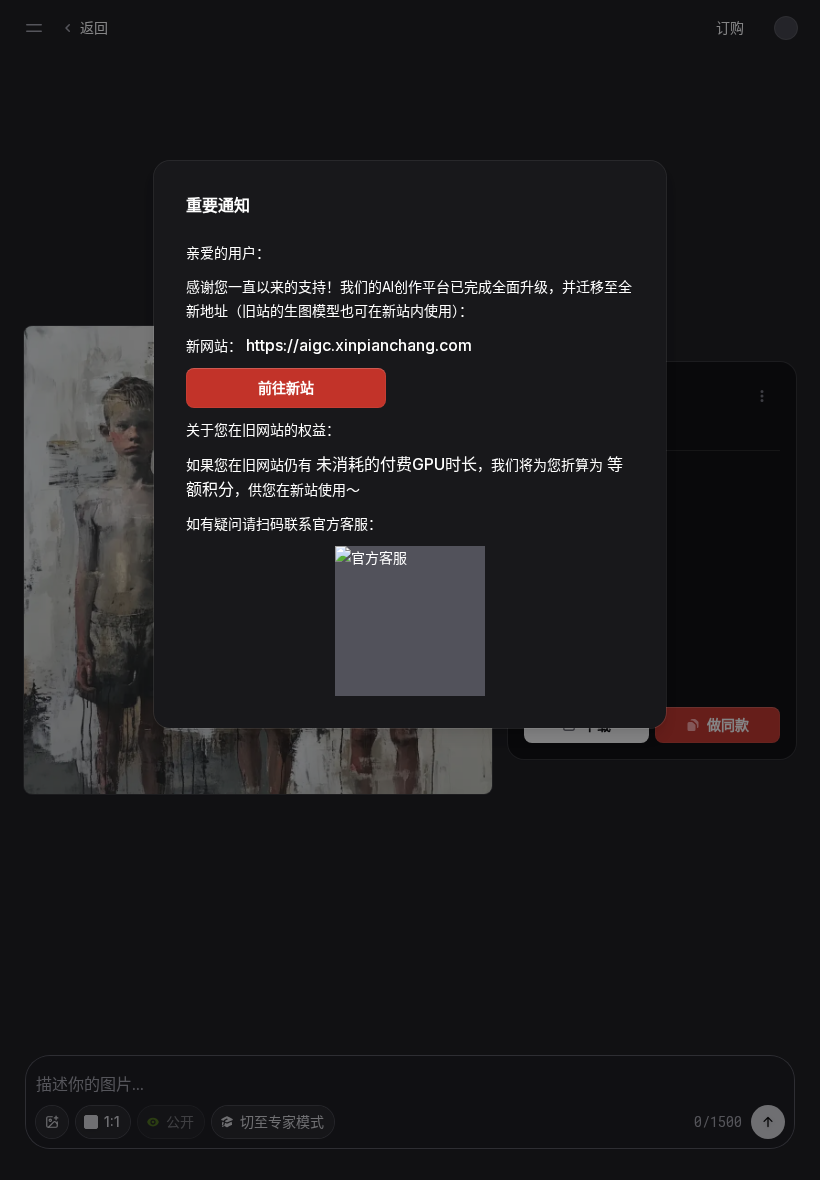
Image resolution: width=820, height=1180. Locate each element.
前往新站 (286, 387)
